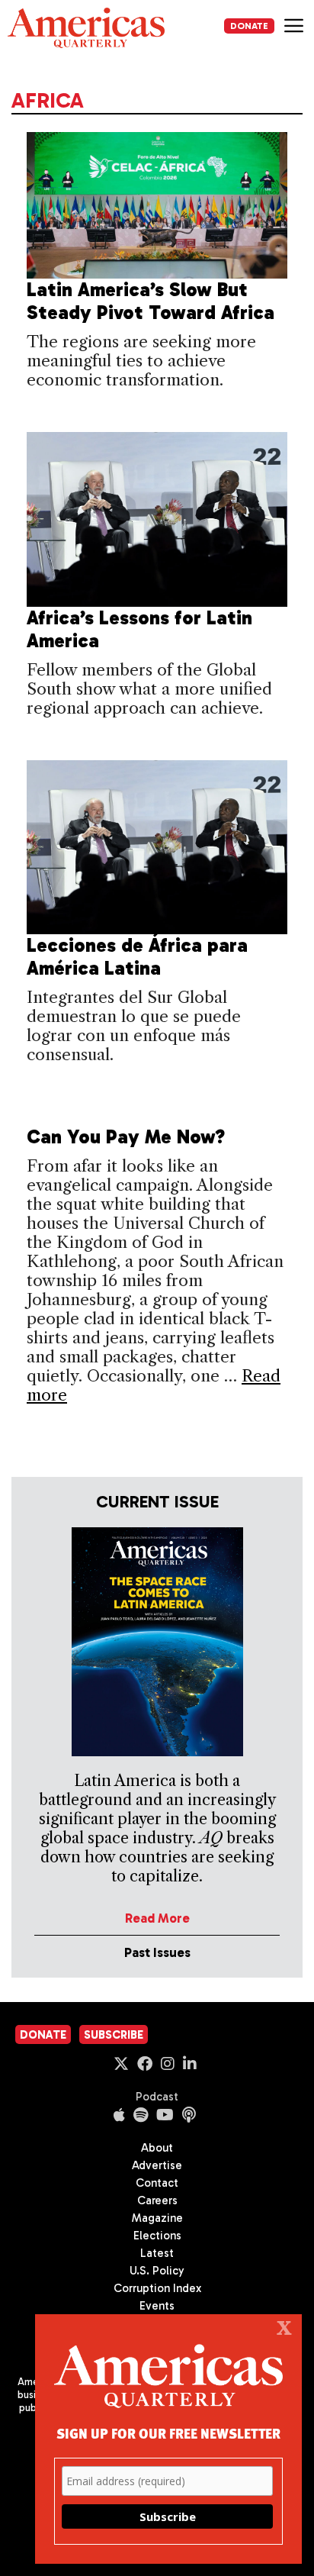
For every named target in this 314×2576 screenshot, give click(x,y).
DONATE (249, 26)
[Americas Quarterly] (86, 28)
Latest (157, 2253)
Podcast (157, 2097)
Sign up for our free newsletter (168, 2433)
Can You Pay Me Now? (126, 1137)
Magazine (157, 2218)
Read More (157, 1918)
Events (157, 2306)
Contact (157, 2183)
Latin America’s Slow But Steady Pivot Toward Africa (151, 301)
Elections (157, 2236)
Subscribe (114, 2035)
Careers (157, 2200)
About (157, 2148)
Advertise (157, 2165)
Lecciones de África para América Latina (137, 957)
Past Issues (157, 1952)
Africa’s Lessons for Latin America (139, 629)
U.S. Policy (157, 2271)
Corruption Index (157, 2288)
